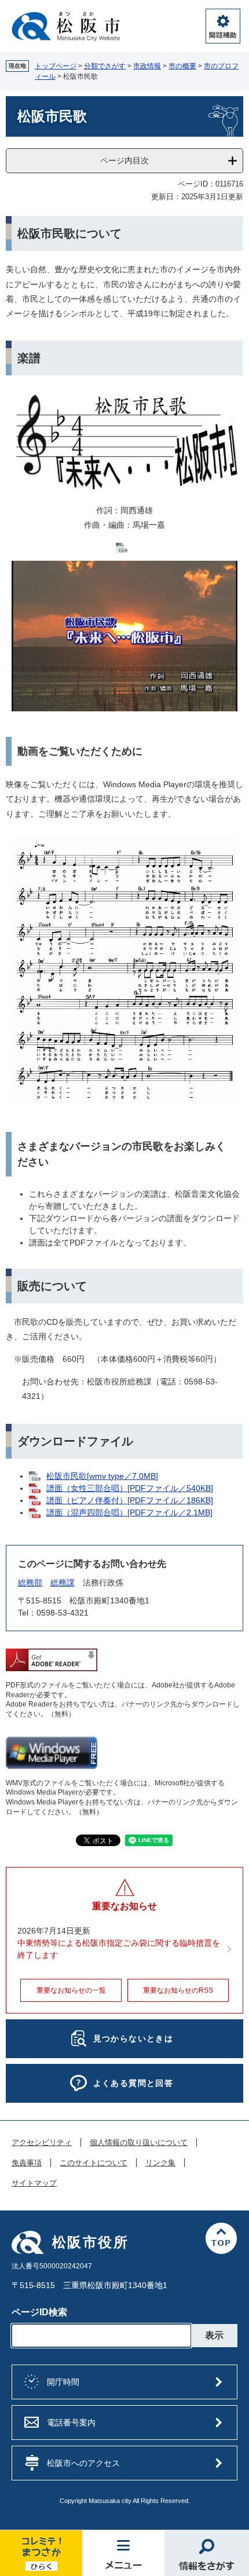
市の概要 (182, 66)
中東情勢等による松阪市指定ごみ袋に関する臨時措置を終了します (119, 1949)
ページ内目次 (124, 160)
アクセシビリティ (42, 2143)
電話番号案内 (71, 2422)
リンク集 (160, 2163)
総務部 (30, 1583)
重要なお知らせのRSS (178, 1990)
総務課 (63, 1583)
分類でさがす (105, 66)
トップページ (56, 66)
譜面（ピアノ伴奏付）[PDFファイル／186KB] (130, 1500)
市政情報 (147, 66)
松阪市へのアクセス (83, 2463)
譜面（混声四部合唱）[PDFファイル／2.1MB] (129, 1512)
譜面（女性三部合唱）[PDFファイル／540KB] (130, 1488)
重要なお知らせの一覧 (71, 1990)
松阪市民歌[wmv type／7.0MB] (102, 1476)
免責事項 (27, 2163)
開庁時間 (63, 2382)
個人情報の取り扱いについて (139, 2143)
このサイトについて (94, 2163)
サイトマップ (34, 2183)
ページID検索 (39, 2312)
